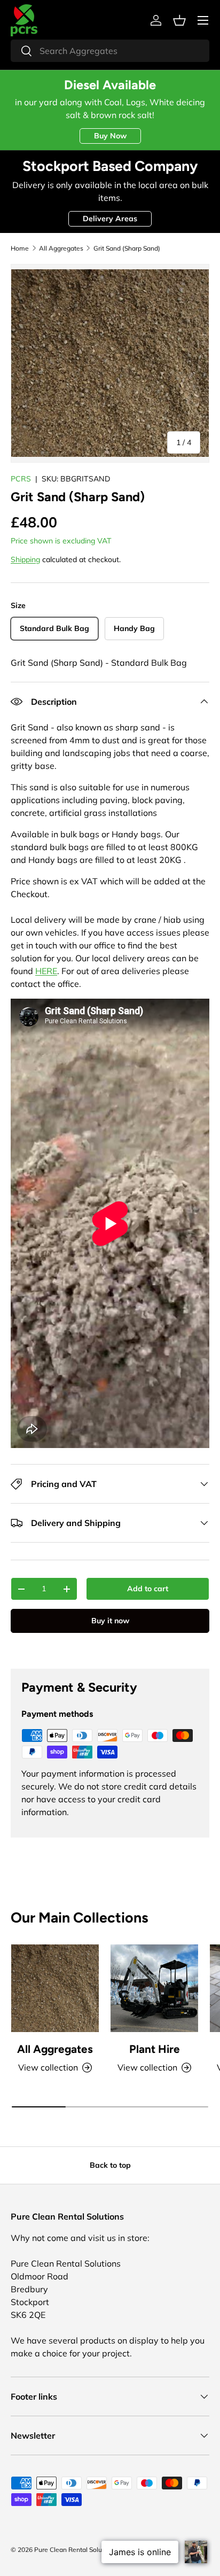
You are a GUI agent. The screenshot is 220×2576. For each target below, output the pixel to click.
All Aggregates (61, 248)
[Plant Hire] (154, 1988)
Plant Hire (155, 2049)
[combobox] (110, 51)
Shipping (25, 559)
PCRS (21, 479)
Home (20, 248)
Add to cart (148, 1589)
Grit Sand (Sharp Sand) (127, 248)
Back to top (110, 2165)
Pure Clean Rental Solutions (75, 2550)
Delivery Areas (110, 219)
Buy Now (110, 136)
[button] (179, 20)
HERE (46, 971)
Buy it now (110, 1621)
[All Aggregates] (55, 1988)
